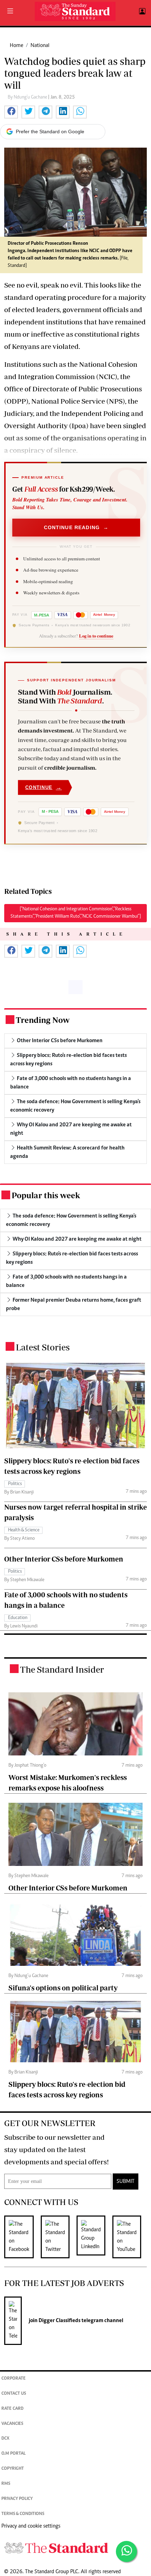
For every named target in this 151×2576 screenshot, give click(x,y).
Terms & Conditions (23, 2514)
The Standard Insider (62, 1669)
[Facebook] (22, 2237)
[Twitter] (59, 2237)
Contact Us (14, 2394)
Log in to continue (96, 636)
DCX (5, 2439)
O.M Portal (14, 2454)
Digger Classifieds (59, 2321)
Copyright (13, 2469)
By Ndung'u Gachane (28, 97)
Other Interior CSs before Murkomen (64, 1559)
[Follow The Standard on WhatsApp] (126, 2551)
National (40, 46)
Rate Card (12, 2409)
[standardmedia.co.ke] (75, 11)
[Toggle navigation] (10, 12)
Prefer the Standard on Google (50, 132)
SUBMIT (126, 2181)
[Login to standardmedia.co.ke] (141, 12)
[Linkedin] (94, 2237)
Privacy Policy (17, 2499)
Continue (44, 787)
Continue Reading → (76, 527)
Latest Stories (43, 1347)
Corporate (14, 2379)
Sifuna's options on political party (63, 1988)
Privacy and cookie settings (31, 2526)
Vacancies (12, 2424)
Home (17, 46)
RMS (6, 2484)
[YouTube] (130, 2237)
